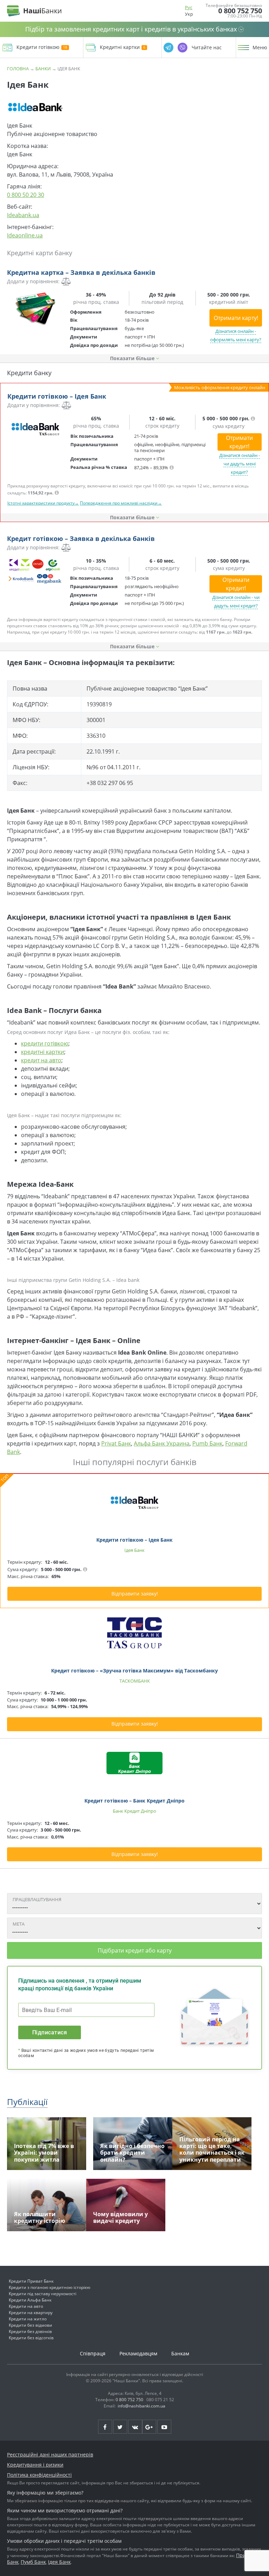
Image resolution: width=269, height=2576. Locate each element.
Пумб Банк (33, 2562)
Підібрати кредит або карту (135, 1950)
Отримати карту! (236, 318)
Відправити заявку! (135, 1594)
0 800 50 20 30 (26, 195)
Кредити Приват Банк (31, 2281)
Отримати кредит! (239, 442)
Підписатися (50, 2032)
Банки (43, 69)
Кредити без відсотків (31, 2338)
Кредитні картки (120, 47)
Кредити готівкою (38, 47)
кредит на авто (41, 1060)
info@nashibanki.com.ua (142, 2406)
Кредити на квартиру (31, 2313)
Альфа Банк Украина (162, 1443)
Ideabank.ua (23, 215)
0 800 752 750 (240, 11)
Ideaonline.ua (25, 235)
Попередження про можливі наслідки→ (121, 503)
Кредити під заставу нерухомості (43, 2294)
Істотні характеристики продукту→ (43, 503)
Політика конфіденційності (39, 2475)
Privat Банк (116, 1443)
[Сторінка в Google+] (149, 2427)
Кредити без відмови (30, 2325)
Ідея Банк (59, 2562)
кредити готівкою (45, 1043)
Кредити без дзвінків (30, 2331)
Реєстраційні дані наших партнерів (50, 2454)
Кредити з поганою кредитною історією (50, 2287)
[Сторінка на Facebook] (105, 2427)
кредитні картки (43, 1052)
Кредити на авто (26, 2306)
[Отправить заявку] (35, 309)
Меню (260, 48)
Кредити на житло (28, 2319)
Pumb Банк (207, 1443)
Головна (18, 69)
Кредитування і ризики (35, 2465)
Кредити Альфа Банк (30, 2300)
